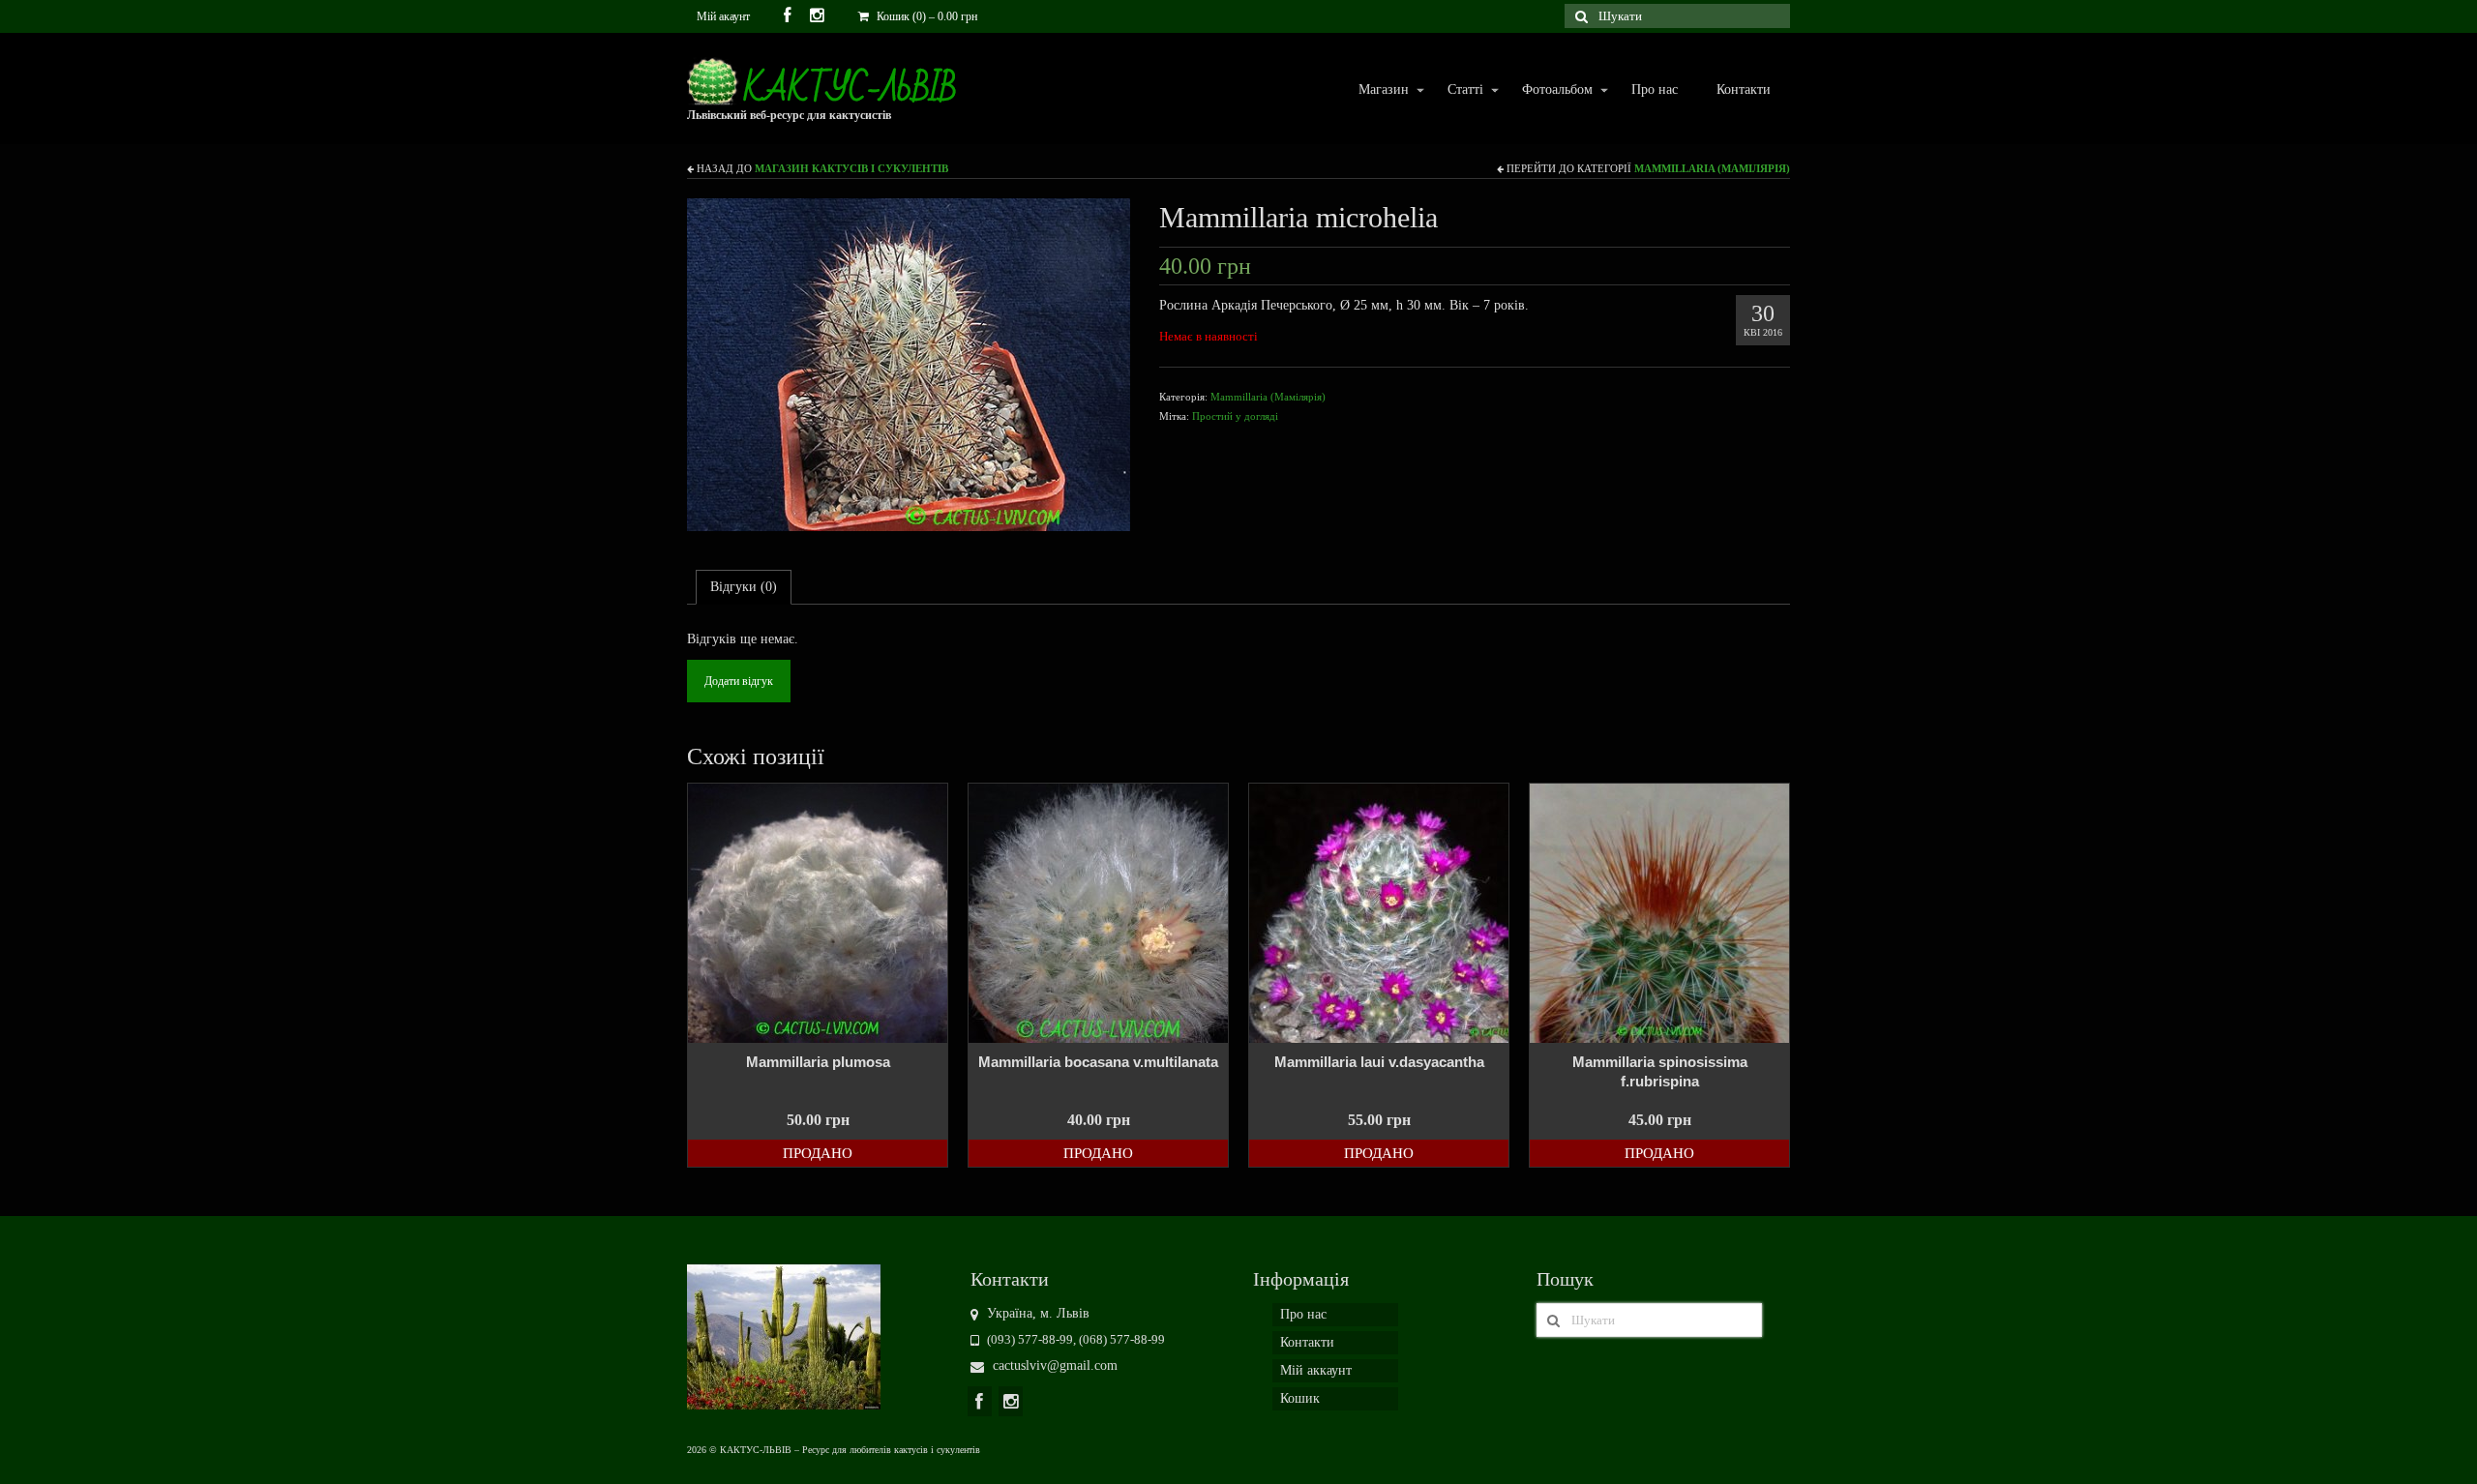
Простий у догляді (1235, 416)
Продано (818, 1153)
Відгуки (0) (744, 587)
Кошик (1300, 1398)
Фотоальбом (1548, 90)
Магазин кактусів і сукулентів (851, 168)
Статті (1456, 90)
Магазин (1374, 90)
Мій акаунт (723, 16)
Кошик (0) (925, 16)
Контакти (1744, 89)
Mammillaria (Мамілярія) (1712, 168)
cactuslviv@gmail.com (1053, 1365)
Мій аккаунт (1316, 1370)
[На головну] (784, 1336)
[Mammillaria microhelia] (909, 363)
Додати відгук (739, 681)
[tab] (744, 587)
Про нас (1655, 89)
